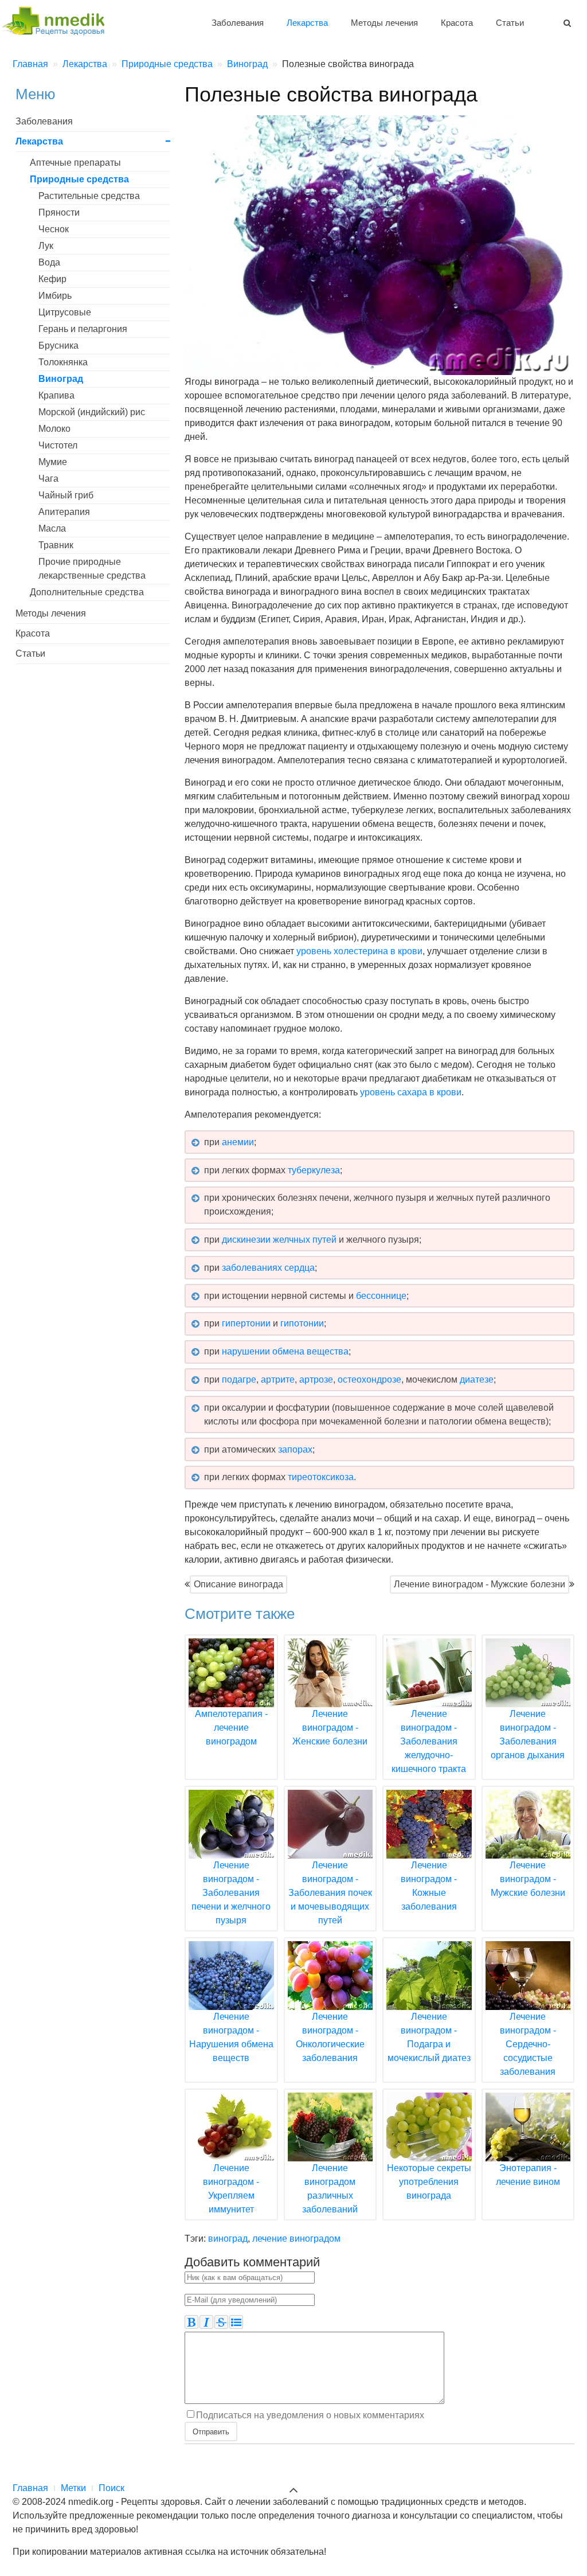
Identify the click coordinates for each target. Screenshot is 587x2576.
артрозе (316, 1379)
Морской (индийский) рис (92, 412)
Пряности (59, 212)
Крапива (56, 395)
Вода (49, 262)
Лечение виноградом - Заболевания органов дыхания (528, 1734)
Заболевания (238, 23)
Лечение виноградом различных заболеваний (330, 2189)
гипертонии (246, 1323)
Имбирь (55, 296)
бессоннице (381, 1296)
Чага (48, 479)
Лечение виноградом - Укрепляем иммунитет (231, 2189)
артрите (278, 1379)
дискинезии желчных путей (279, 1240)
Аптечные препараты (75, 163)
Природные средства (79, 179)
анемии (238, 1142)
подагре (239, 1379)
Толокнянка (63, 362)
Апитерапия (64, 512)
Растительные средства (89, 196)
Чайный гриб (66, 495)
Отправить (211, 2431)
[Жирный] (191, 2322)
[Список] (236, 2322)
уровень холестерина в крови (359, 951)
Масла (52, 528)
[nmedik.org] (58, 19)
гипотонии (302, 1323)
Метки (73, 2488)
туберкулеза (314, 1170)
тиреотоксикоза (321, 1477)
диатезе (477, 1379)
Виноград (61, 379)
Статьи (510, 23)
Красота (457, 23)
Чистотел (58, 445)
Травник (56, 545)
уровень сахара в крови (411, 1092)
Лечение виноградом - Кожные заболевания (429, 1886)
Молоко (54, 429)
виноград (228, 2239)
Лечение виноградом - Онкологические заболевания (330, 2037)
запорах (295, 1449)
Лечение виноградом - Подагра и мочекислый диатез (429, 2037)
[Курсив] (206, 2322)
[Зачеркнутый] (221, 2322)
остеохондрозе (369, 1379)
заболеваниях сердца (268, 1268)
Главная (30, 2488)
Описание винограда (238, 1584)
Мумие (53, 462)
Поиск (111, 2488)
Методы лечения (384, 23)
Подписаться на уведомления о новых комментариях (310, 2415)
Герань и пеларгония (83, 329)
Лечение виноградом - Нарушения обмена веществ (231, 2037)
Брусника (58, 346)
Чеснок (54, 229)
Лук (46, 246)
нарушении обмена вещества (285, 1351)
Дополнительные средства (87, 592)
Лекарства (307, 23)
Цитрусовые (65, 312)
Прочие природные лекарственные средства (92, 569)
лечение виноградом (296, 2239)
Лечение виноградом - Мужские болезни (480, 1584)
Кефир (52, 279)
